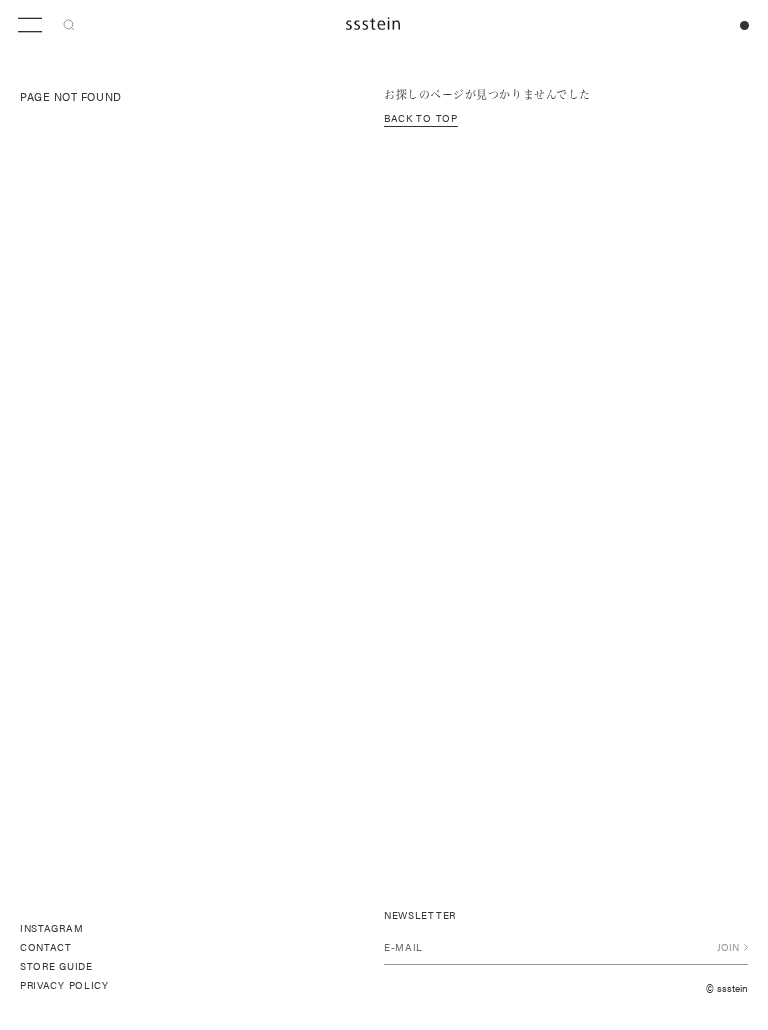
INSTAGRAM (51, 928)
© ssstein (727, 988)
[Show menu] (30, 25)
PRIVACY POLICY (64, 985)
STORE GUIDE (56, 966)
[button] (69, 25)
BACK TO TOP (421, 118)
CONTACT (46, 947)
